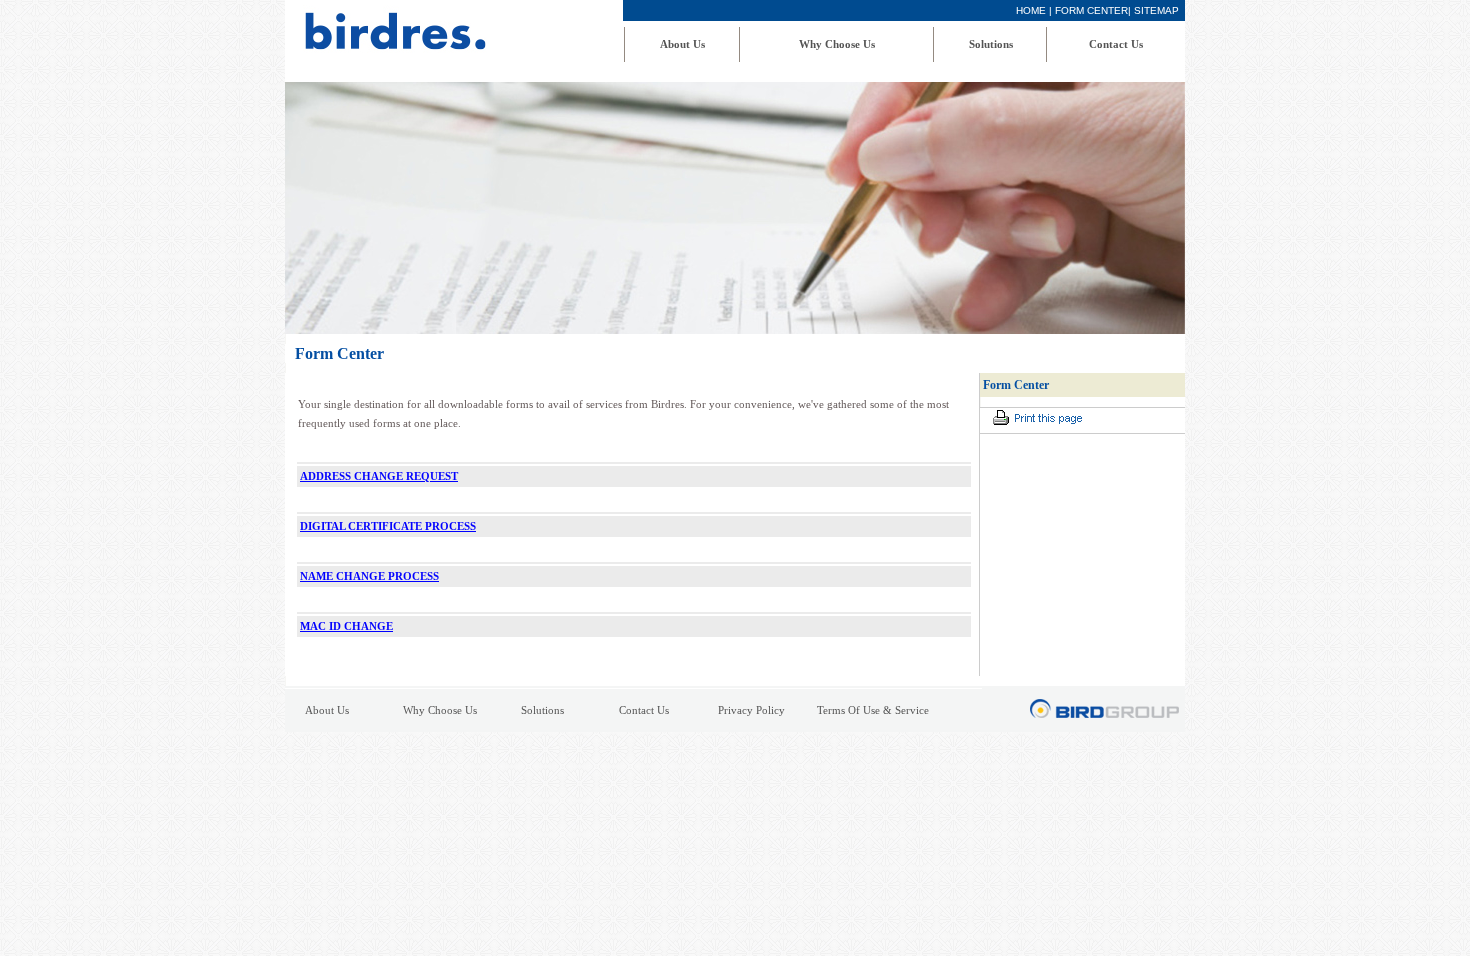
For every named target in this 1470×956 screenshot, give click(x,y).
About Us (682, 44)
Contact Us (1116, 44)
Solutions (991, 44)
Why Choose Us (837, 44)
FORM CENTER (1091, 10)
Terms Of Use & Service (873, 710)
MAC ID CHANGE (346, 626)
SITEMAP (1156, 10)
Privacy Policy (751, 710)
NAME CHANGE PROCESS (369, 576)
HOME (1031, 10)
